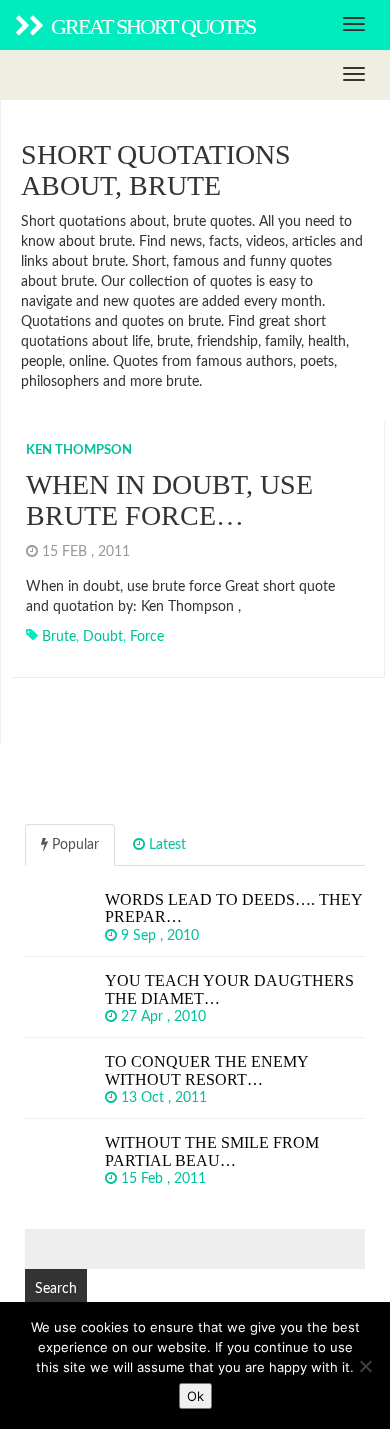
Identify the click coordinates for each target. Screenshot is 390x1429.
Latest (165, 845)
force (147, 637)
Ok (195, 1396)
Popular (73, 845)
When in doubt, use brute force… (169, 500)
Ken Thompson (79, 450)
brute (59, 637)
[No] (365, 1366)
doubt (103, 637)
